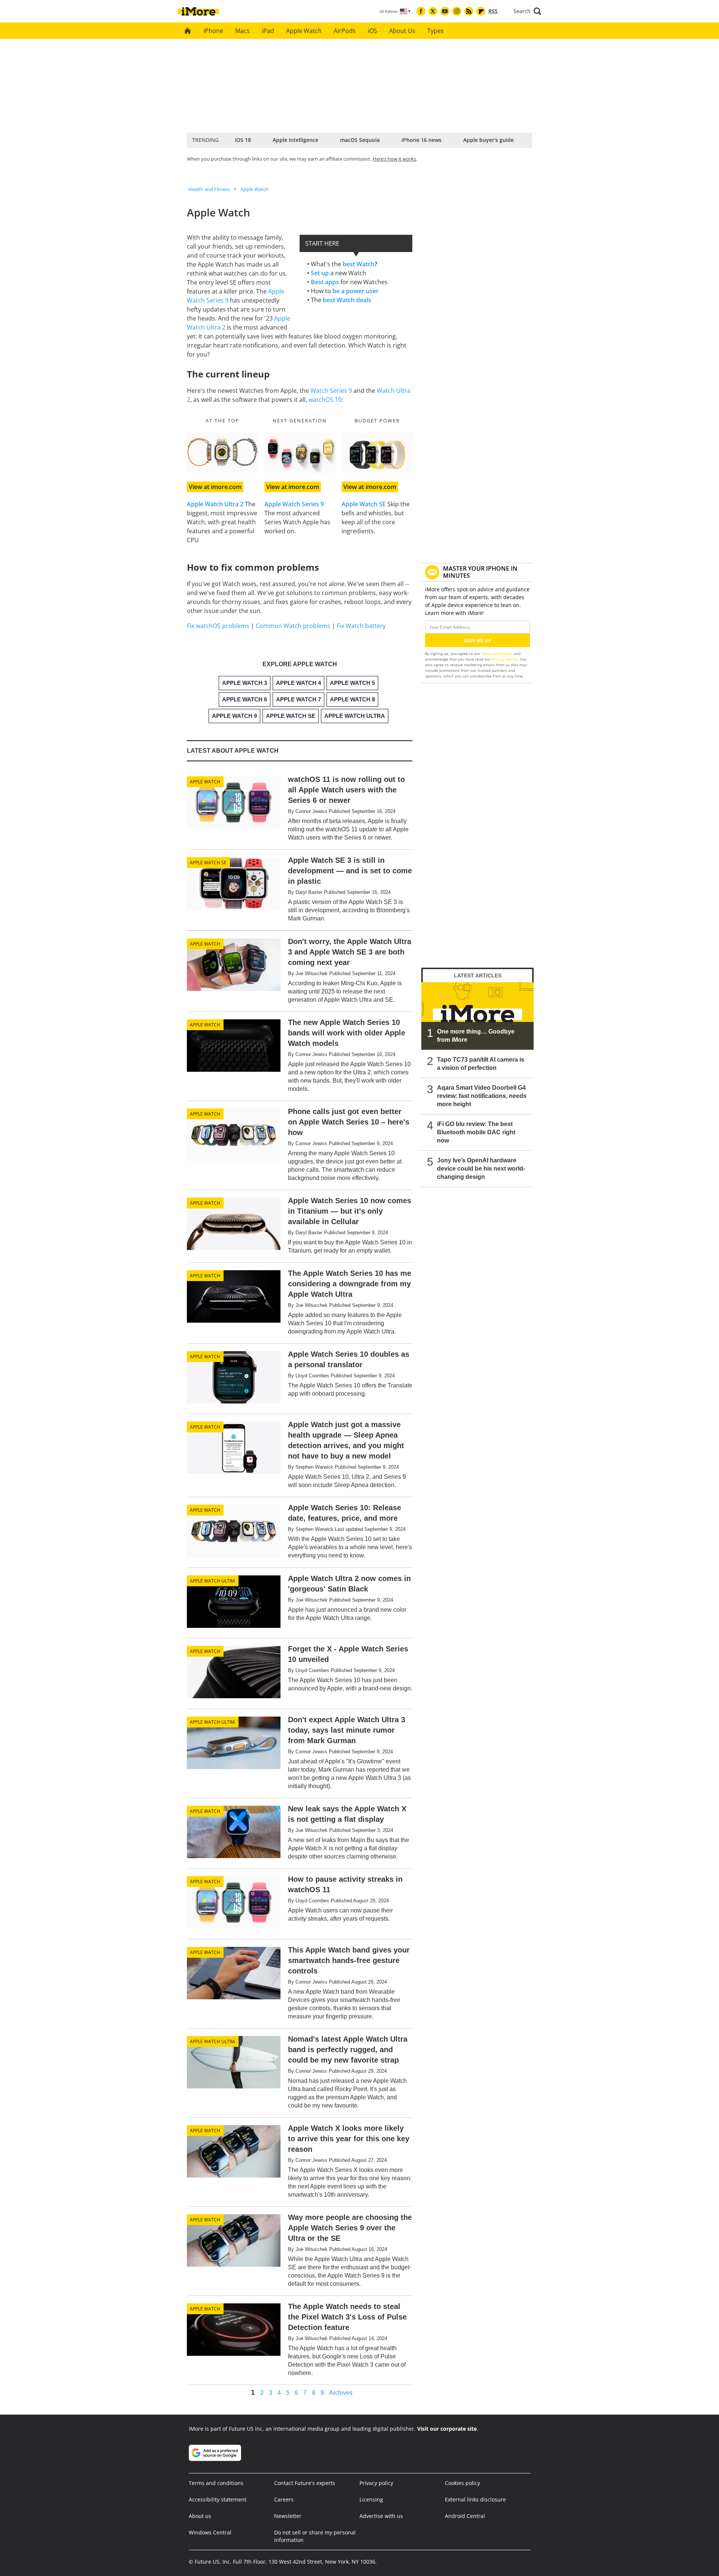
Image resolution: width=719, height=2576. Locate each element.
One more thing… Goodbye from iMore (476, 1036)
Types (436, 31)
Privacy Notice (505, 659)
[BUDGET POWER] (377, 453)
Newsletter (288, 2516)
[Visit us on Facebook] (421, 11)
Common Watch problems (293, 626)
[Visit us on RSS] (469, 11)
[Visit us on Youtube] (445, 11)
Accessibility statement (218, 2499)
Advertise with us (381, 2516)
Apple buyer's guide (489, 140)
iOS (372, 31)
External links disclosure (475, 2499)
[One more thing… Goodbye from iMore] (477, 1016)
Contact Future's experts (305, 2483)
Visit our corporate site (447, 2429)
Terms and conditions (216, 2483)
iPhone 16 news (421, 140)
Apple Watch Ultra (213, 1581)
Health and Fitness (209, 189)
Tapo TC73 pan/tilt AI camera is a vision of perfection (481, 1064)
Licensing (371, 2499)
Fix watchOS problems (218, 626)
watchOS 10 (325, 400)
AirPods (345, 31)
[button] (527, 11)
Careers (284, 2499)
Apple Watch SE (208, 863)
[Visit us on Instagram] (457, 11)
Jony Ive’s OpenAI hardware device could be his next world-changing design (481, 1169)
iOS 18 (243, 140)
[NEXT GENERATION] (300, 453)
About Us (402, 31)
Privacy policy (376, 2483)
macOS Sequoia (360, 140)
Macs (242, 31)
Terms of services (497, 653)
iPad (268, 31)
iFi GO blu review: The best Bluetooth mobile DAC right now (476, 1132)
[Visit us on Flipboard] (481, 11)
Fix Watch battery (361, 626)
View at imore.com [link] (215, 487)
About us (200, 2516)
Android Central (465, 2516)
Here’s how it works (394, 159)
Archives (341, 2393)
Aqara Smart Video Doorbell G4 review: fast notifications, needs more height (482, 1096)
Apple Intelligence (295, 140)
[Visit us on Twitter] (433, 11)
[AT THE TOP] (223, 453)
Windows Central (210, 2532)
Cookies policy (462, 2483)
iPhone (213, 31)
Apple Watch (304, 31)
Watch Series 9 (331, 391)
